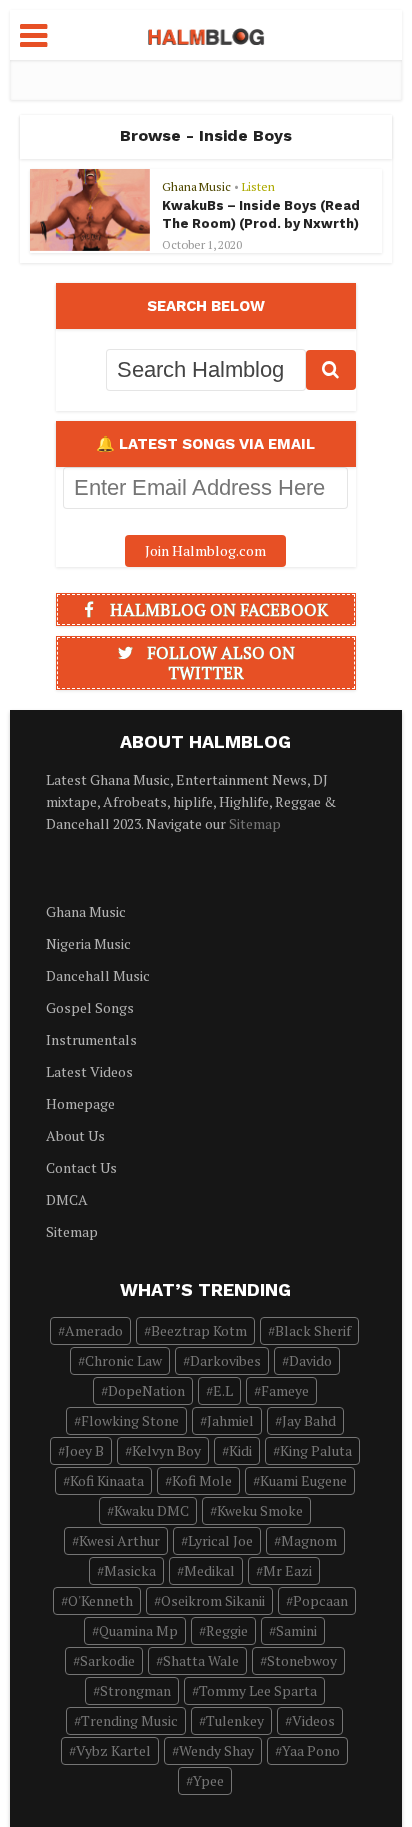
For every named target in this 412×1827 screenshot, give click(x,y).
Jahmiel (230, 1420)
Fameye (285, 1390)
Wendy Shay (216, 1750)
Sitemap (255, 823)
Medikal (209, 1570)
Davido (310, 1360)
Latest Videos (89, 1071)
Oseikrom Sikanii (213, 1600)
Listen (258, 186)
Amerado (94, 1330)
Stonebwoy (302, 1660)
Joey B (84, 1450)
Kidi (240, 1450)
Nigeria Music (88, 943)
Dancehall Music (98, 975)
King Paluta (316, 1450)
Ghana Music (196, 186)
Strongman (135, 1690)
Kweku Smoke (260, 1510)
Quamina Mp (138, 1630)
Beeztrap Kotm (199, 1330)
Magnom (309, 1540)
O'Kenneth (100, 1600)
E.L (223, 1390)
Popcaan (320, 1600)
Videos (313, 1720)
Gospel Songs (90, 1007)
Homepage (80, 1103)
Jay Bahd (309, 1420)
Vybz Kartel (113, 1750)
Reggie (227, 1630)
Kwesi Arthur (119, 1540)
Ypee (208, 1780)
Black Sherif (313, 1330)
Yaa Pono (311, 1750)
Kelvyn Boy (166, 1450)
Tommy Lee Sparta (258, 1690)
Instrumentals (91, 1039)
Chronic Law (123, 1360)
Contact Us (81, 1167)
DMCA (67, 1199)
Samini (296, 1630)
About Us (75, 1135)
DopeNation (146, 1390)
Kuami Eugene (303, 1480)
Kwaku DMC (151, 1510)
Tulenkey (235, 1720)
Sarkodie (107, 1660)
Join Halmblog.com (205, 550)
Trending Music (129, 1720)
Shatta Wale (201, 1660)
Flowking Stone (130, 1420)
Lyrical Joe (220, 1540)
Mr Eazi (287, 1570)
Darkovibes (225, 1360)
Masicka (130, 1570)
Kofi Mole (202, 1480)
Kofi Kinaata (107, 1480)
